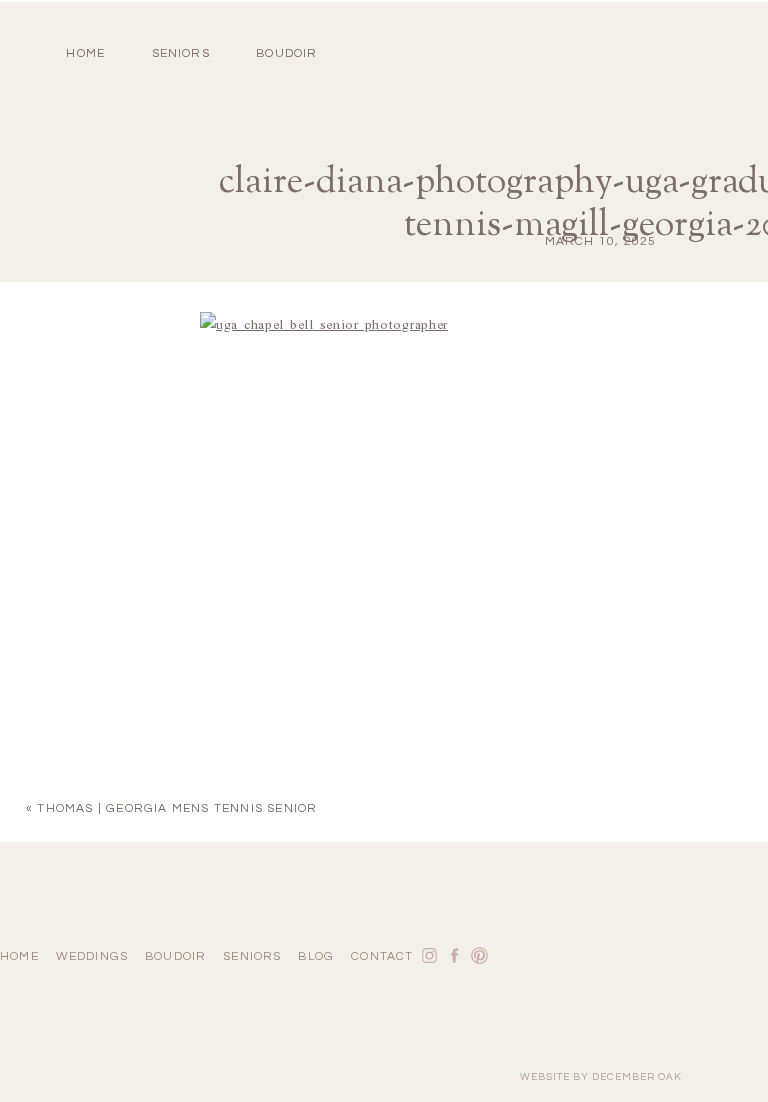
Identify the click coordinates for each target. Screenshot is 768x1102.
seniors (252, 956)
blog (316, 956)
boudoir (286, 53)
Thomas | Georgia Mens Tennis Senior (177, 808)
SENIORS (181, 53)
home (85, 53)
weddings (92, 956)
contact (382, 956)
